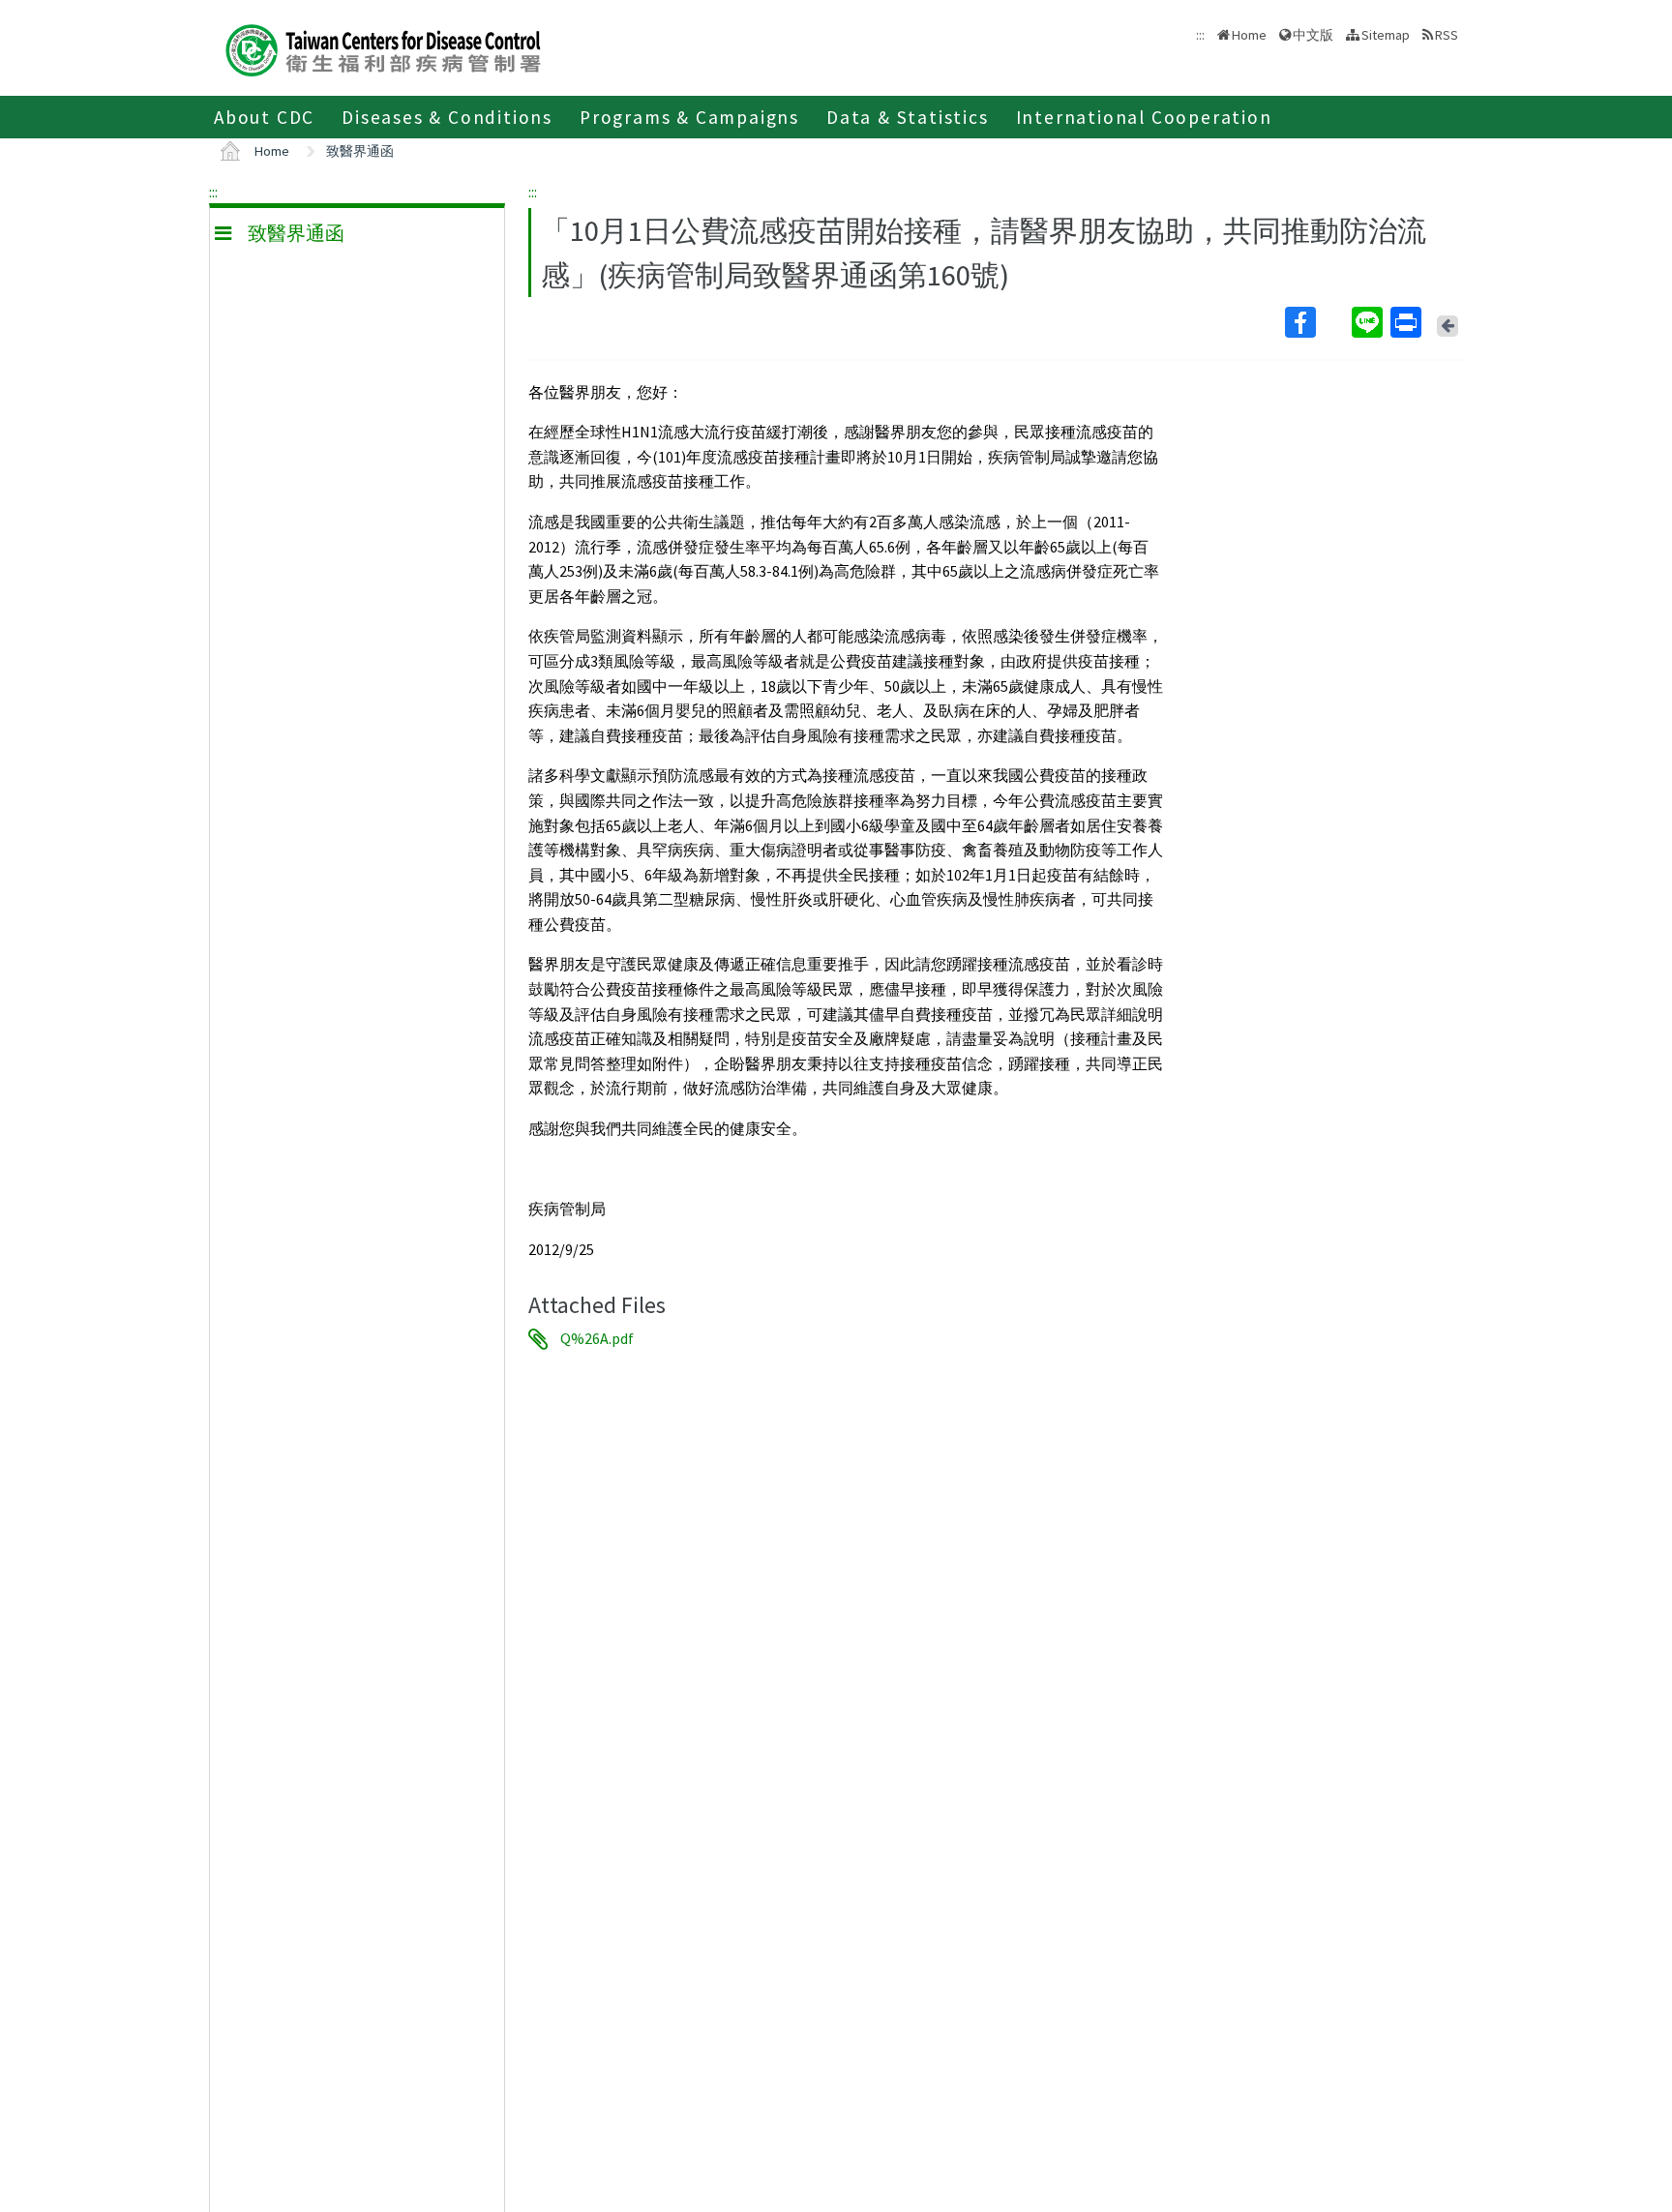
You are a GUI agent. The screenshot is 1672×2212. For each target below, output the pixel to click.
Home (1249, 35)
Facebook (1316, 322)
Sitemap (1386, 35)
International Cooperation (1144, 117)
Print (1408, 322)
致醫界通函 (360, 151)
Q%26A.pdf (597, 1339)
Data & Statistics (908, 117)
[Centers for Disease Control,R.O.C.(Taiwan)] (383, 48)
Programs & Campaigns (689, 117)
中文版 (1313, 33)
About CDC (264, 117)
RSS (1447, 35)
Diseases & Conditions (447, 117)
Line (1369, 322)
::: (213, 192)
